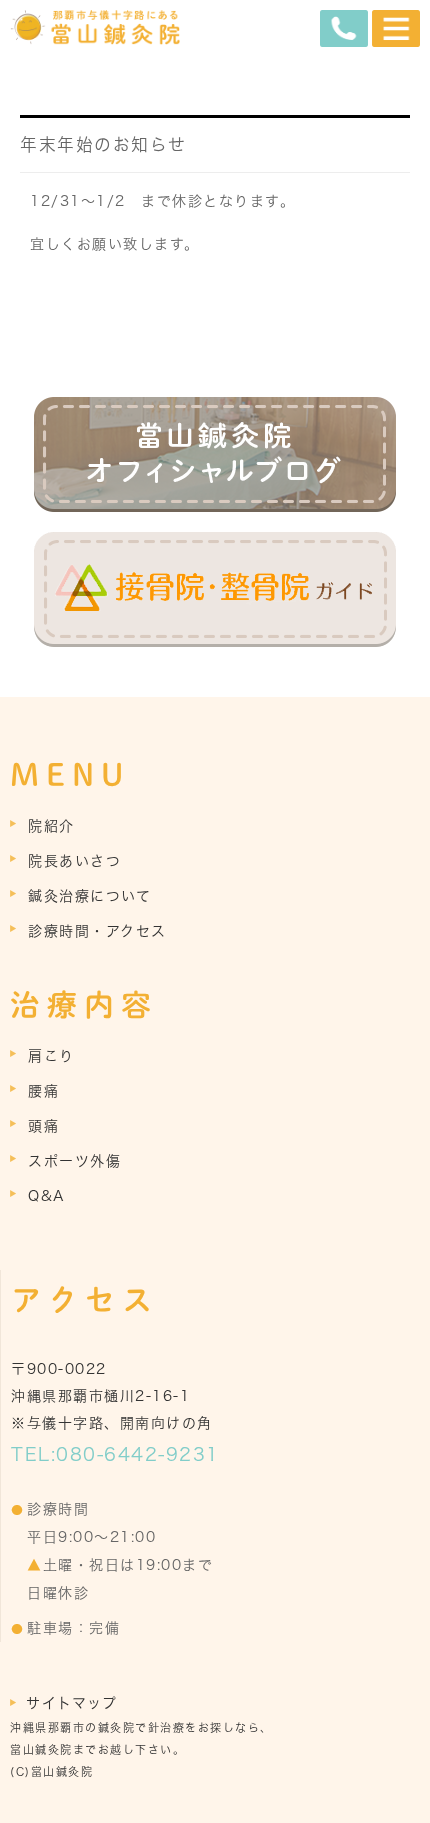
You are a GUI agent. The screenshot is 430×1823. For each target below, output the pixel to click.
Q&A (47, 1196)
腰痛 (43, 1091)
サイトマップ (71, 1703)
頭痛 (43, 1126)
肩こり (51, 1056)
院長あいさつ (74, 861)
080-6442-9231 (138, 1454)
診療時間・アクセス (97, 931)
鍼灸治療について (89, 896)
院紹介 (51, 826)
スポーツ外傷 (74, 1161)
